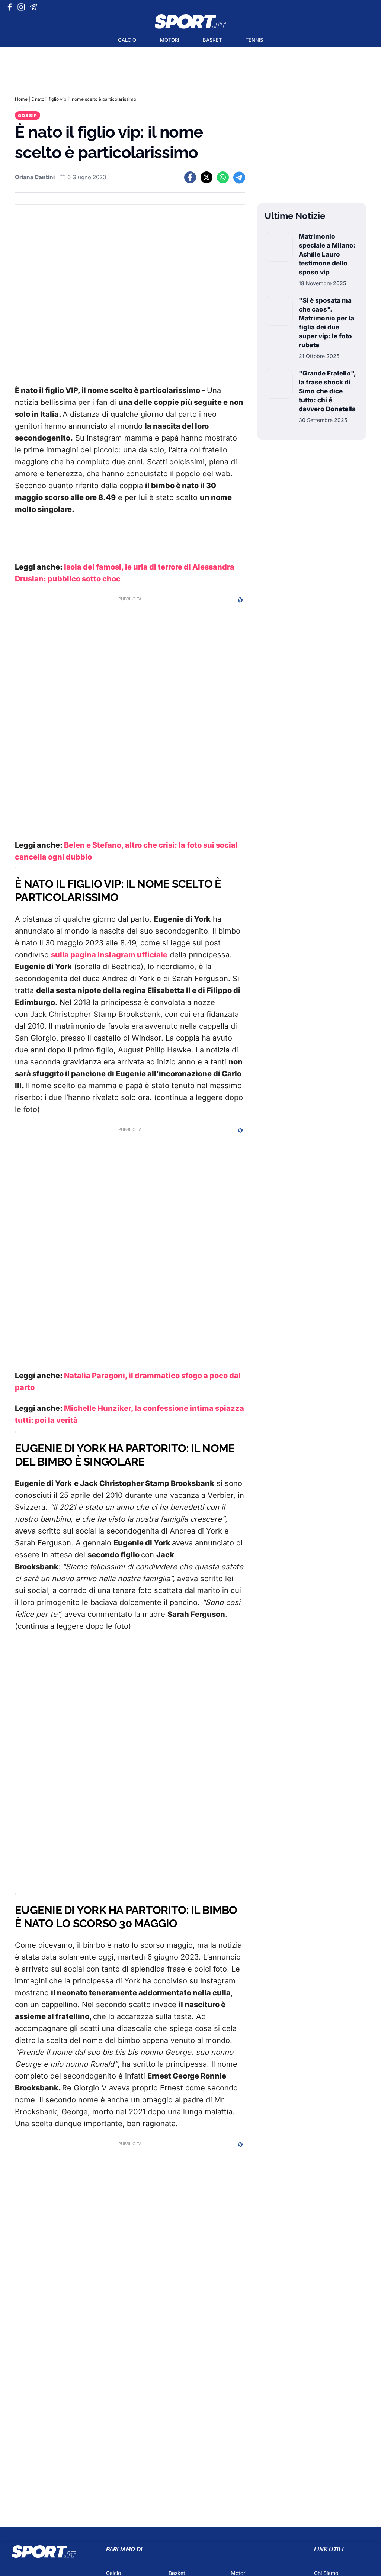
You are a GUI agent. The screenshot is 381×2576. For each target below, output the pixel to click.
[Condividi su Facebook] (190, 177)
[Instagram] (23, 7)
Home (21, 99)
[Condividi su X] (206, 177)
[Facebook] (11, 7)
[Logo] (190, 22)
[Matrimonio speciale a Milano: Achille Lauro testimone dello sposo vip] (279, 259)
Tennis (254, 40)
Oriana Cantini (35, 177)
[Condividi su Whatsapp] (223, 177)
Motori (169, 40)
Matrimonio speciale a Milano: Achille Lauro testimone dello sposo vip (327, 254)
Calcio (127, 40)
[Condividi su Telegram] (239, 177)
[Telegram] (35, 7)
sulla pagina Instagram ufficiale (109, 955)
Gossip (28, 115)
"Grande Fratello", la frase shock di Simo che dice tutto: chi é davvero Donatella (327, 391)
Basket (212, 40)
